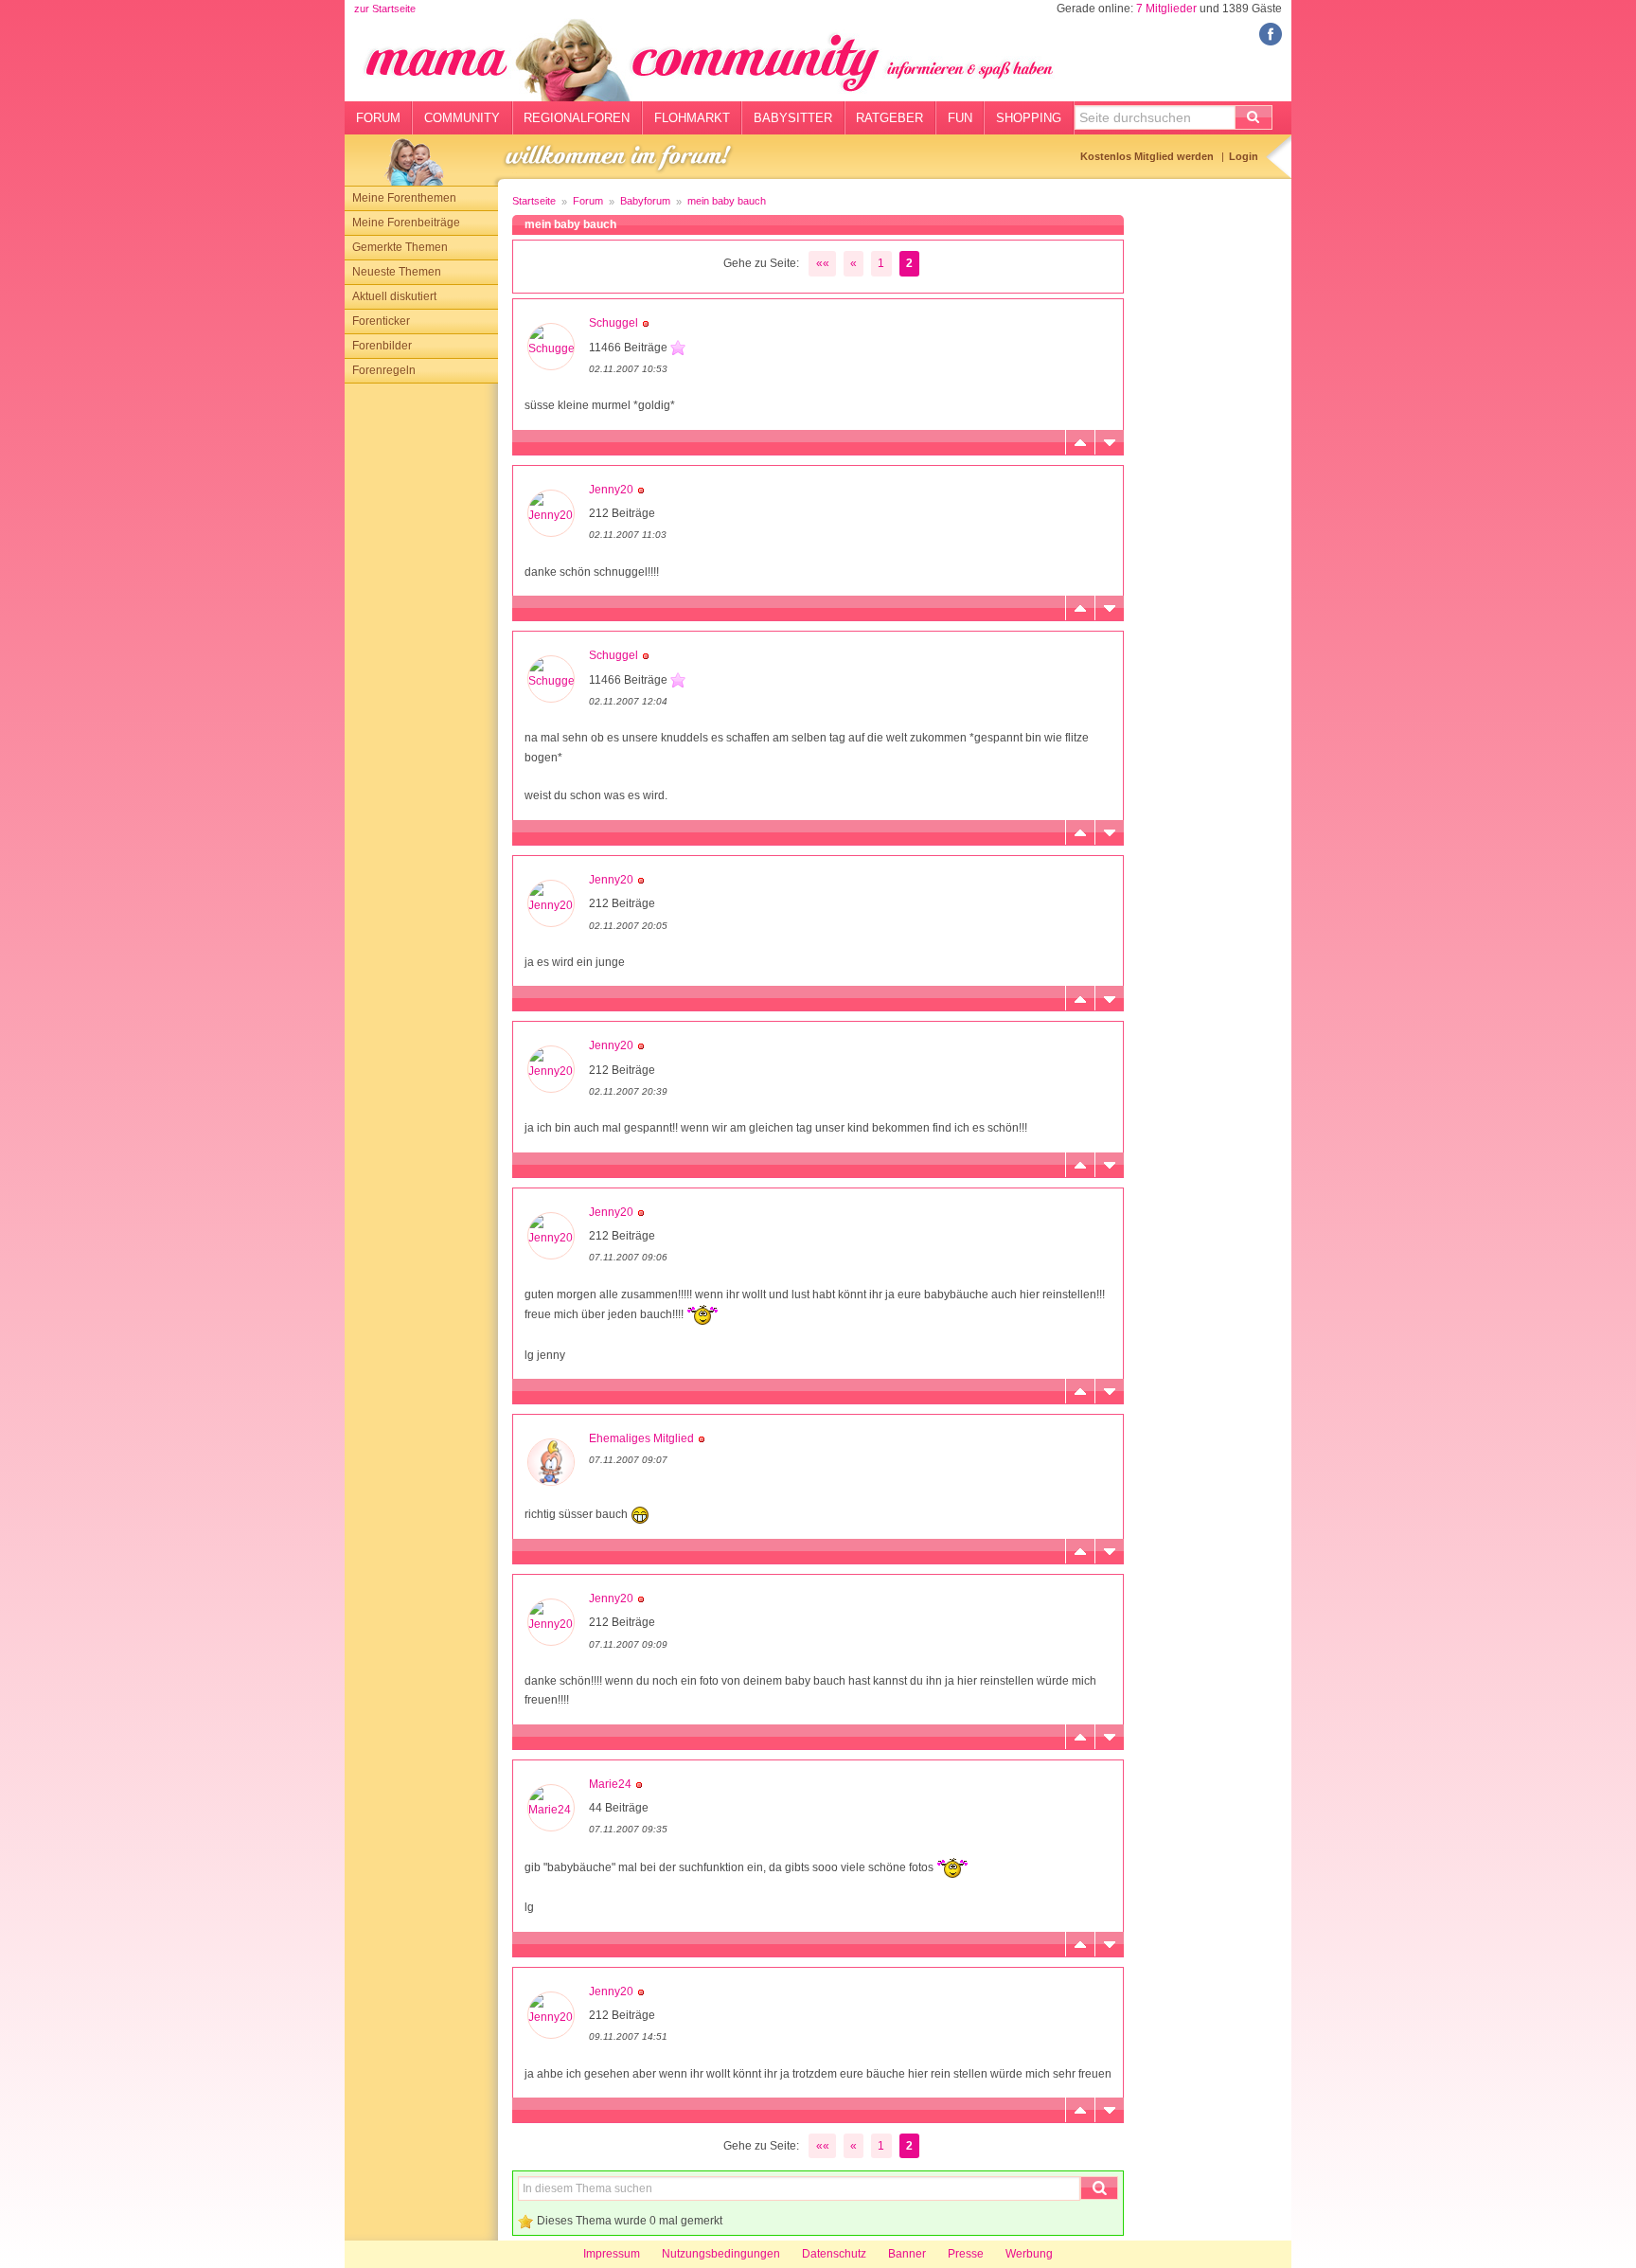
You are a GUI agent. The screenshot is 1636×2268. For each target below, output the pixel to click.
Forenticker (381, 321)
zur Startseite (385, 9)
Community (462, 118)
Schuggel (613, 323)
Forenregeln (384, 370)
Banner (907, 2254)
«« (823, 263)
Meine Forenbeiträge (406, 223)
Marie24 (610, 1784)
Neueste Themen (397, 272)
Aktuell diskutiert (394, 296)
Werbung (1029, 2254)
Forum (378, 118)
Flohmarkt (692, 118)
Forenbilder (382, 346)
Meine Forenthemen (404, 198)
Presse (966, 2254)
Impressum (612, 2254)
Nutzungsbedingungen (721, 2254)
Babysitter (793, 118)
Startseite (534, 201)
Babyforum (645, 201)
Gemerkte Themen (400, 247)
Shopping (1029, 118)
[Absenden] (1254, 117)
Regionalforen (577, 118)
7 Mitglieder (1166, 9)
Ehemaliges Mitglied (641, 1438)
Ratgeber (889, 118)
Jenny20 (611, 490)
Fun (960, 118)
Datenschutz (834, 2254)
